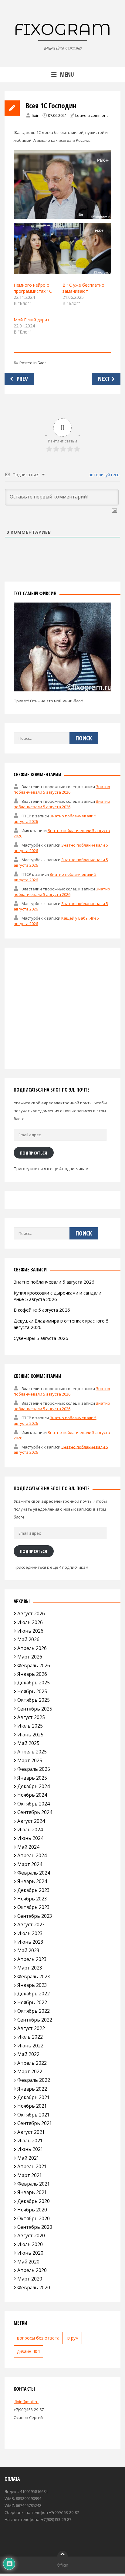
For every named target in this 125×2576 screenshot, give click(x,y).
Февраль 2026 (34, 1665)
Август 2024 (31, 1821)
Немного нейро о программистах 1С (33, 288)
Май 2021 (28, 2158)
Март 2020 (30, 2279)
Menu (67, 74)
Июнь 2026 (30, 1631)
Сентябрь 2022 (35, 2020)
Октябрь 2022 (34, 2011)
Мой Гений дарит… (33, 320)
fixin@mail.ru (26, 2402)
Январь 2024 (32, 1881)
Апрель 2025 (32, 1752)
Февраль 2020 (34, 2288)
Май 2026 (28, 1639)
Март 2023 (30, 1968)
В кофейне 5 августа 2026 (42, 1310)
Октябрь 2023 (34, 1907)
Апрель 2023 (32, 1959)
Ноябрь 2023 (32, 1899)
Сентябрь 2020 (35, 2227)
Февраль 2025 (34, 1769)
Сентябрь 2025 (35, 1709)
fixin (35, 115)
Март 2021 (30, 2175)
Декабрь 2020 (34, 2201)
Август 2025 (31, 1717)
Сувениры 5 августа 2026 (41, 1338)
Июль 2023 (30, 1933)
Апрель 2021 (32, 2166)
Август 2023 (31, 1924)
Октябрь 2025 (34, 1700)
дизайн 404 (28, 2351)
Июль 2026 (30, 1622)
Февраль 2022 (34, 2080)
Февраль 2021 (34, 2184)
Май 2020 (28, 2262)
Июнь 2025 (30, 1735)
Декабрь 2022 (34, 1994)
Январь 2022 (32, 2089)
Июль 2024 (30, 1830)
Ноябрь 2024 (32, 1795)
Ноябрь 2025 (32, 1691)
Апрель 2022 (32, 2063)
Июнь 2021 (30, 2149)
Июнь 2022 (30, 2046)
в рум (73, 2338)
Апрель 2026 (32, 1648)
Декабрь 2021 (34, 2097)
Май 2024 (28, 1847)
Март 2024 (30, 1864)
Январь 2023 (32, 1985)
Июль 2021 (30, 2141)
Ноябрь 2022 (32, 2002)
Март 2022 (30, 2071)
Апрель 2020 (32, 2270)
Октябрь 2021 (34, 2115)
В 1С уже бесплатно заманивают (83, 288)
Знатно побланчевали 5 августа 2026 (62, 789)
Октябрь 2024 (34, 1804)
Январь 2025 (32, 1778)
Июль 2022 (30, 2037)
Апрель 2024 (32, 1855)
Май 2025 (28, 1743)
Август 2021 (31, 2132)
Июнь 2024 (30, 1838)
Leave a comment (91, 115)
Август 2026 (31, 1613)
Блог (42, 363)
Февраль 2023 (34, 1977)
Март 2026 (30, 1657)
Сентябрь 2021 (35, 2123)
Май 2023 (28, 1950)
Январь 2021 (32, 2192)
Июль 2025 (30, 1726)
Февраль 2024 (34, 1873)
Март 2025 (30, 1760)
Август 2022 (31, 2028)
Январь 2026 (32, 1674)
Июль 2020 (30, 2244)
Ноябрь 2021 (32, 2106)
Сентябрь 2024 (35, 1812)
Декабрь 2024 (34, 1786)
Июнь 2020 (30, 2253)
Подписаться (34, 1153)
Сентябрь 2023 (35, 1916)
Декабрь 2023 (34, 1890)
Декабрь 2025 (34, 1683)
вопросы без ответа (38, 2338)
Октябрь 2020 (34, 2218)
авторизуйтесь (103, 475)
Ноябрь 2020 (32, 2210)
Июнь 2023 (30, 1942)
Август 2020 (31, 2235)
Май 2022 (28, 2054)
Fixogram (62, 29)
